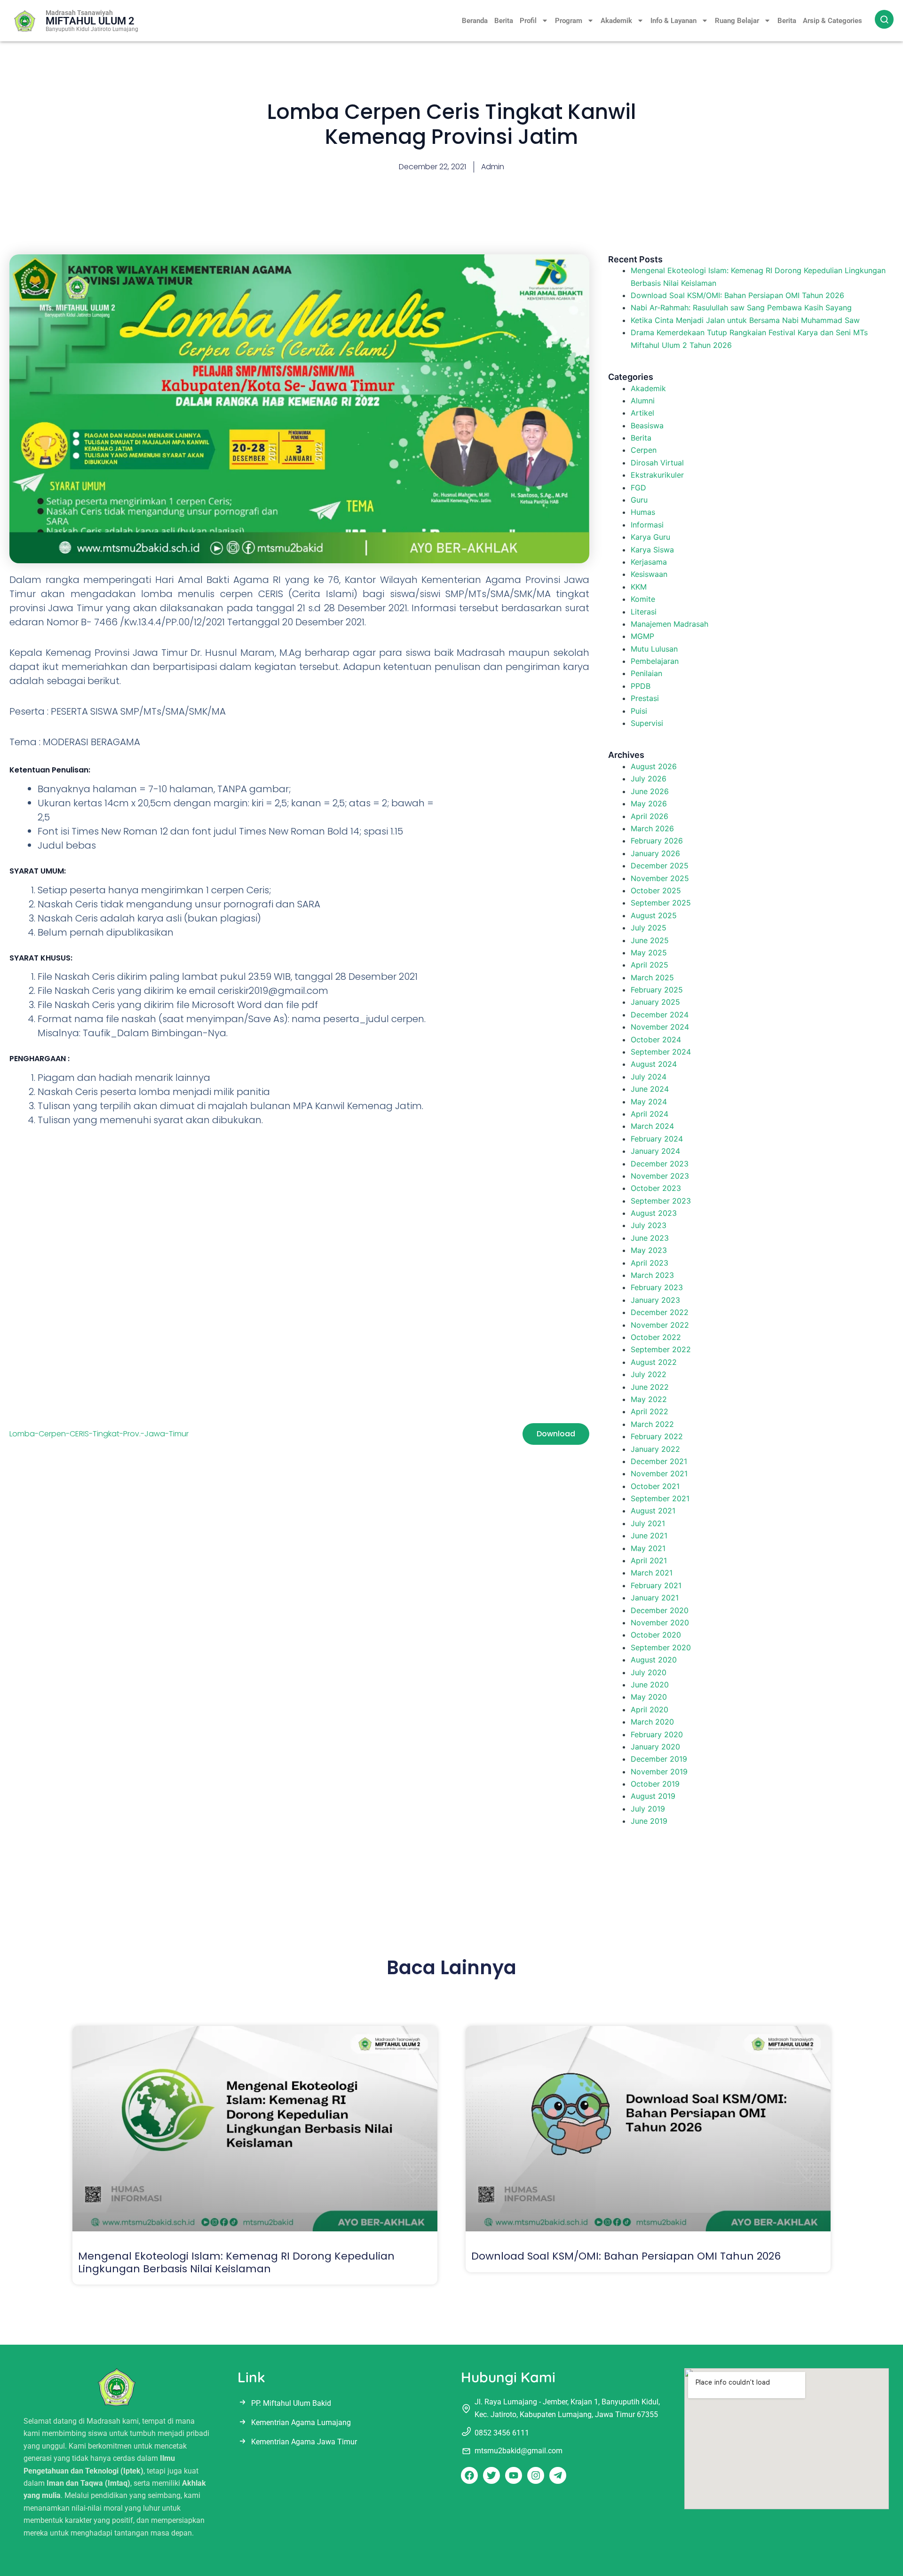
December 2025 (660, 866)
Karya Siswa (652, 550)
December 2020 (660, 1610)
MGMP (642, 636)
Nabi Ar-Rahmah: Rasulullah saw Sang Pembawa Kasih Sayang (741, 307)
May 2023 (649, 1250)
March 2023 (652, 1275)
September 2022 (661, 1349)
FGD (638, 488)
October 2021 (655, 1486)
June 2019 (649, 1821)
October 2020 (656, 1635)
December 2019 (659, 1759)
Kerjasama (649, 562)
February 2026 (657, 841)
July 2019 (648, 1809)
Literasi (644, 612)
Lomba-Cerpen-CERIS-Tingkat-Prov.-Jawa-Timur (99, 1434)
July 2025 (649, 928)
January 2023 (655, 1300)
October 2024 (656, 1040)
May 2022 (649, 1399)
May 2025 (649, 953)
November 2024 (660, 1027)
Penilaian (646, 673)
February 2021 (656, 1585)
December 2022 (660, 1312)
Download (556, 1434)
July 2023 (649, 1225)
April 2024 (650, 1114)
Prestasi (645, 698)
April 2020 (650, 1709)
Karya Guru (650, 537)
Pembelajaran (655, 661)
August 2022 (654, 1362)
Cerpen (644, 450)
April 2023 (650, 1263)
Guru (639, 500)
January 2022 (655, 1449)
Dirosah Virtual (657, 463)
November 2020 (660, 1623)
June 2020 (650, 1685)
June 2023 (650, 1238)
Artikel (642, 413)
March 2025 (652, 977)
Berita (504, 21)
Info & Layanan (673, 21)
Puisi (639, 711)
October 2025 (656, 890)
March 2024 (652, 1126)
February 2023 (657, 1287)
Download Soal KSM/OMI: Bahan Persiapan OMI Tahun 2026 (737, 295)
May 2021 (648, 1548)
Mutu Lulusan (654, 649)
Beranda (475, 21)
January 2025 (655, 1002)
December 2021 (659, 1461)
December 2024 (660, 1015)
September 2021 (660, 1498)
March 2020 (652, 1722)
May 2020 (649, 1697)
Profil (528, 21)
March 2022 (652, 1424)
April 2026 (650, 816)
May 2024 (649, 1102)
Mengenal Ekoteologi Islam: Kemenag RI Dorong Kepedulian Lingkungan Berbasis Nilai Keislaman (236, 2262)
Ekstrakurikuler (657, 475)
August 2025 (654, 915)
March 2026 (652, 828)
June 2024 (650, 1089)
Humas (643, 512)
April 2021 (649, 1560)
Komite (643, 599)
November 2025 (660, 878)
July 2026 (649, 779)
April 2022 (650, 1411)
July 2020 (649, 1672)
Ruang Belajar (737, 21)
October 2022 (656, 1337)
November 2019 (659, 1772)
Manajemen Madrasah (669, 624)
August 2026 (654, 766)
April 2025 (650, 965)
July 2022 (649, 1374)
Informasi (647, 525)
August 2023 (654, 1213)
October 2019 (655, 1784)
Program (569, 21)
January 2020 (655, 1747)
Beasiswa (647, 425)
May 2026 (649, 804)
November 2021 (659, 1473)
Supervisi (647, 723)
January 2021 (655, 1598)
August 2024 (654, 1064)
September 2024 (661, 1052)
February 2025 (657, 990)
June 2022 (650, 1387)
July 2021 (648, 1523)
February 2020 (657, 1734)
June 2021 (649, 1536)
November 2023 (660, 1176)
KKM (639, 587)
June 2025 (650, 940)
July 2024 (649, 1077)
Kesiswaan (649, 574)
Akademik (616, 21)
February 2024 (657, 1139)
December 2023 (660, 1164)
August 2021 (653, 1511)
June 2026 (650, 791)
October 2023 (656, 1188)
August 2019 (653, 1796)
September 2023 (661, 1201)
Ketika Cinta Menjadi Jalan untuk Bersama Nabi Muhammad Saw (745, 320)
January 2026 (655, 853)
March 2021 (652, 1573)
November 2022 (660, 1325)
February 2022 (657, 1436)
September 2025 (661, 903)
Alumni (643, 401)
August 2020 (654, 1660)
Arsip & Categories (832, 21)
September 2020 (661, 1647)
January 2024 (655, 1151)
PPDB (641, 686)
